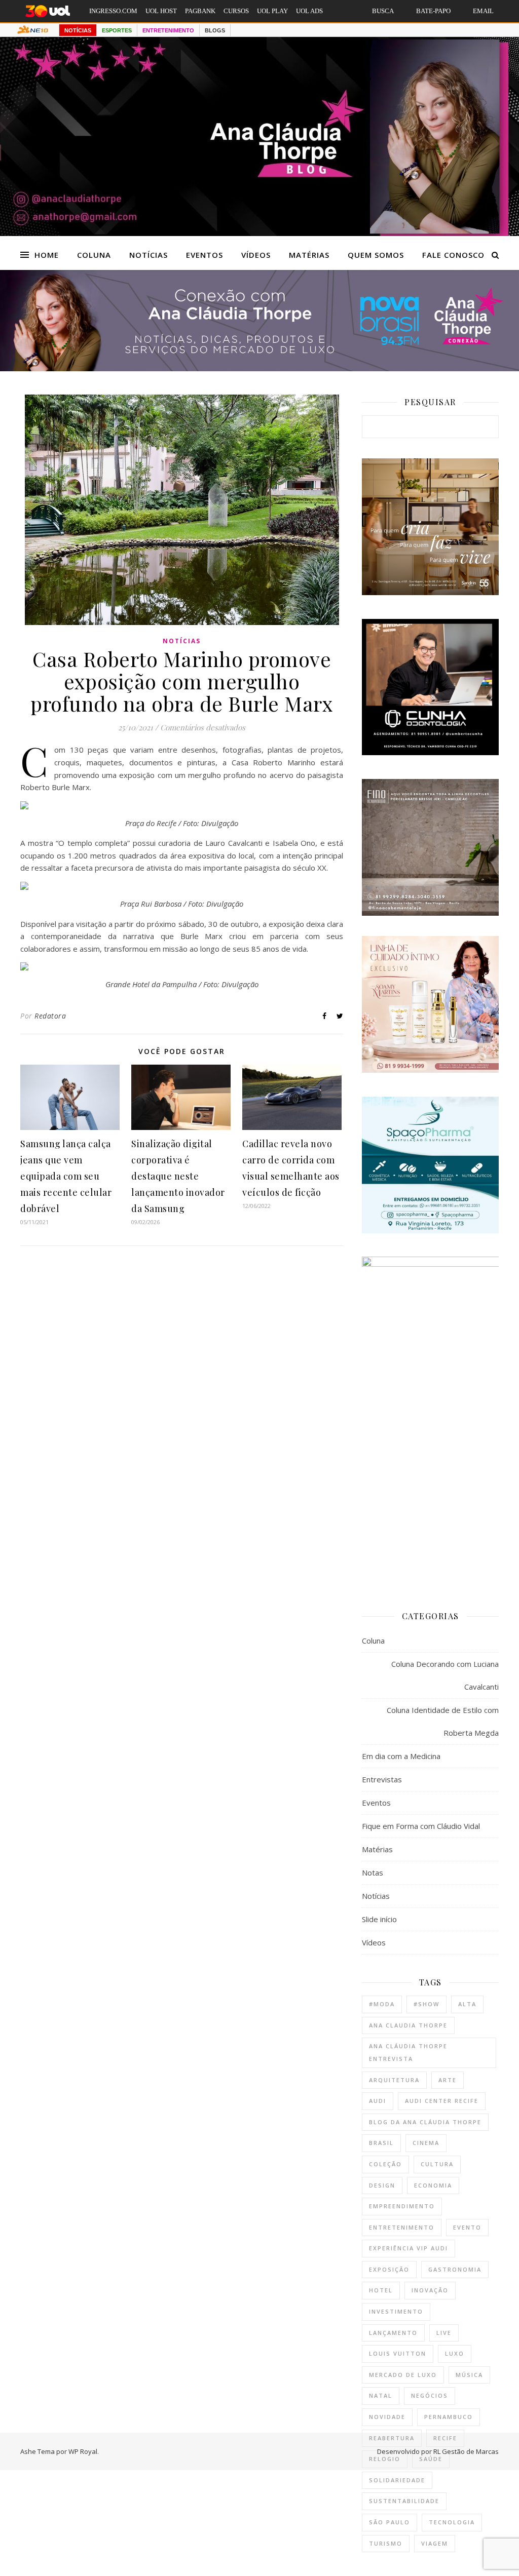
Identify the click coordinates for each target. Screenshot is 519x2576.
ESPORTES (117, 30)
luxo (455, 2353)
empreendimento (402, 2206)
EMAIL (483, 11)
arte (448, 2080)
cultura (437, 2164)
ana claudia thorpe (408, 2025)
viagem (435, 2543)
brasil (381, 2143)
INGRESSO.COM (113, 11)
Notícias (149, 255)
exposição (389, 2269)
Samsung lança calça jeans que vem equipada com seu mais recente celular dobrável (66, 1176)
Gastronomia (455, 2269)
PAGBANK (200, 11)
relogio (385, 2459)
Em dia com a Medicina (401, 1756)
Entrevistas (382, 1779)
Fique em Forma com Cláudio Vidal (421, 1826)
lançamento (393, 2333)
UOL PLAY (272, 11)
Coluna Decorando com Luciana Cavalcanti (445, 1675)
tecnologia (452, 2522)
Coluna (94, 255)
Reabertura (392, 2438)
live (444, 2333)
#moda (382, 2004)
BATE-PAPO (433, 11)
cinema (426, 2143)
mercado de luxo (403, 2375)
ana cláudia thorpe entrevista (408, 2052)
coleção (385, 2164)
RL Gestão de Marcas (466, 2451)
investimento (396, 2311)
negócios (430, 2395)
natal (381, 2395)
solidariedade (397, 2480)
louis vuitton (398, 2353)
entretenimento (402, 2227)
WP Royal (83, 2451)
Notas (373, 1872)
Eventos (205, 255)
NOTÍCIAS (78, 30)
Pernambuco (449, 2417)
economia (433, 2185)
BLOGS (215, 30)
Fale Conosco (453, 255)
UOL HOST (161, 11)
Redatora (50, 1016)
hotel (381, 2290)
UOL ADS (309, 11)
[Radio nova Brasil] (259, 368)
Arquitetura (394, 2080)
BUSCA (383, 11)
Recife (445, 2438)
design (382, 2185)
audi (378, 2101)
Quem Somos (376, 255)
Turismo (386, 2543)
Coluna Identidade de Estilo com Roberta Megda (443, 1721)
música (469, 2375)
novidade (387, 2417)
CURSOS (236, 11)
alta (467, 2004)
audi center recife (442, 2101)
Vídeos (256, 255)
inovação (430, 2290)
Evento (467, 2227)
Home (47, 255)
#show (427, 2004)
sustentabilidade (404, 2501)
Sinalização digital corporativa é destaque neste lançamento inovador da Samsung (178, 1176)
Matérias (309, 255)
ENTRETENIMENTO (168, 30)
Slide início (379, 1919)
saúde (431, 2459)
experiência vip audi (409, 2248)
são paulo (390, 2522)
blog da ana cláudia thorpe (425, 2122)
